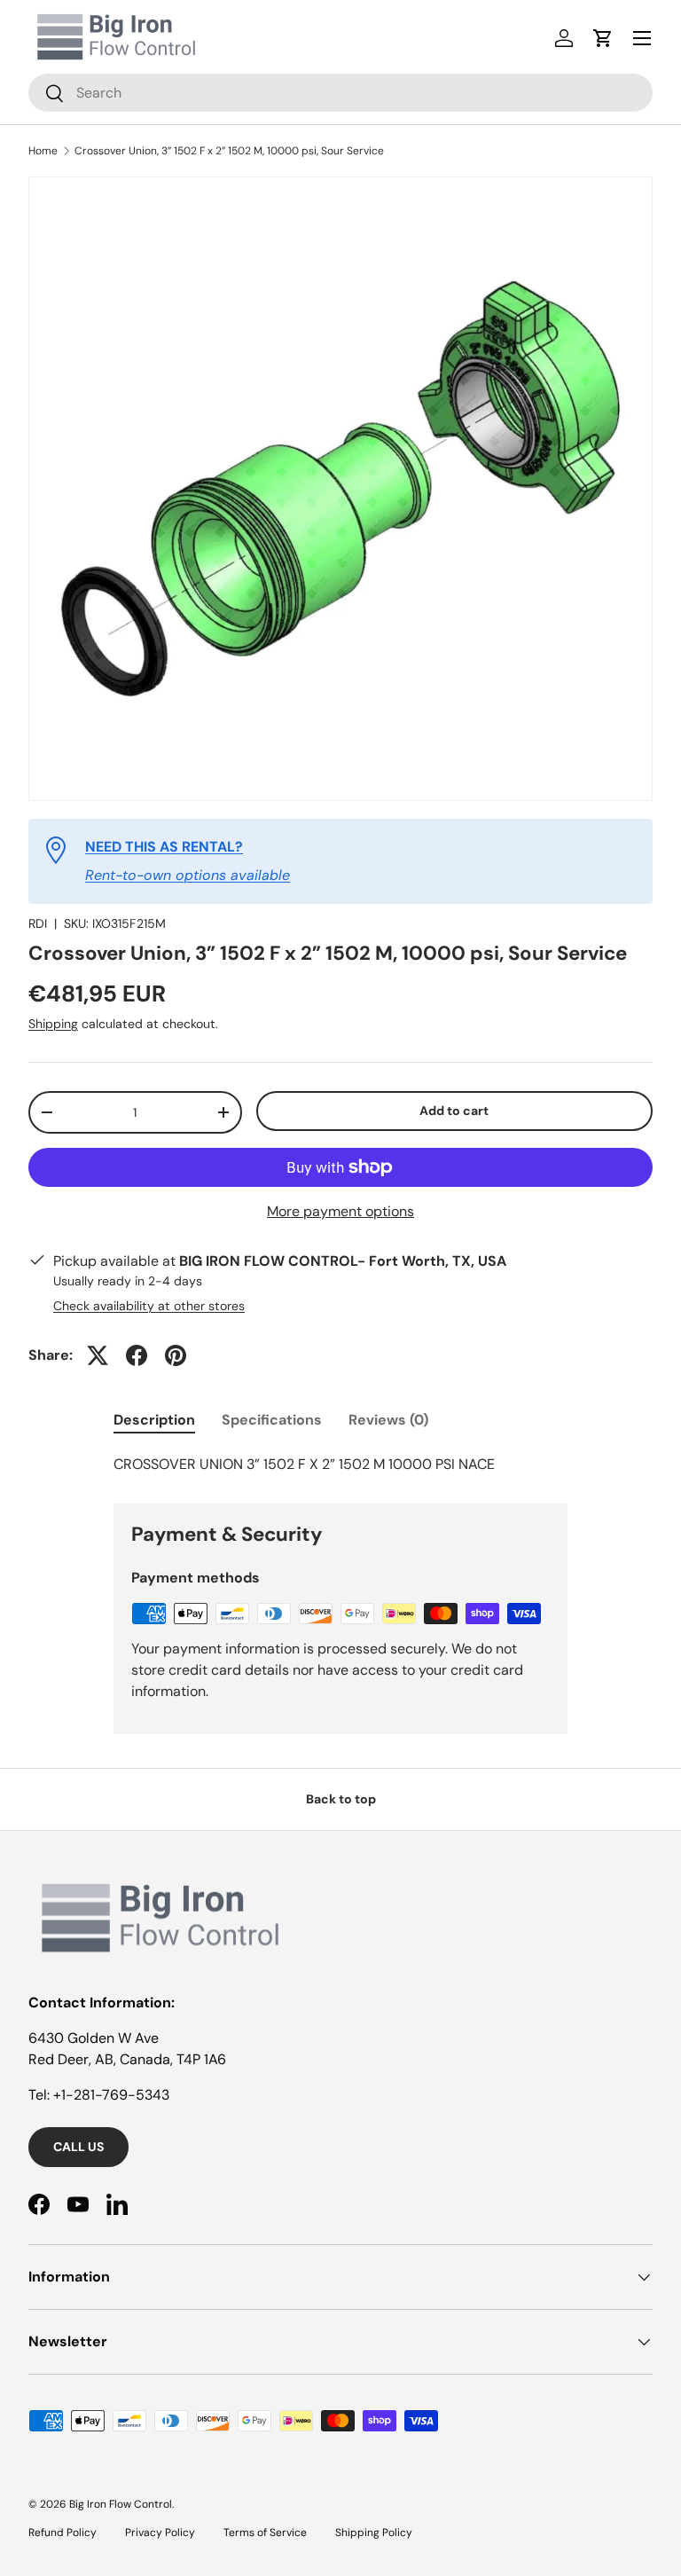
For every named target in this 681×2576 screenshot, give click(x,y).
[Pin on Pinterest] (176, 1355)
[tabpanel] (340, 1465)
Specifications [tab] (272, 1420)
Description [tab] (154, 1420)
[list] (340, 489)
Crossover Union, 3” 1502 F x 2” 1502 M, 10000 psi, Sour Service (229, 151)
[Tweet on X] (98, 1355)
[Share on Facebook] (137, 1355)
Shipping (53, 1024)
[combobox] (340, 93)
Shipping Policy (374, 2533)
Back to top (341, 1799)
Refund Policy (63, 2533)
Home (43, 151)
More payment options (340, 1211)
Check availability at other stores (149, 1306)
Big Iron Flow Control (121, 2504)
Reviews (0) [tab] (388, 1420)
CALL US (78, 2147)
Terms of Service (265, 2533)
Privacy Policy (160, 2533)
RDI (38, 923)
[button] (603, 38)
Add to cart (454, 1111)
